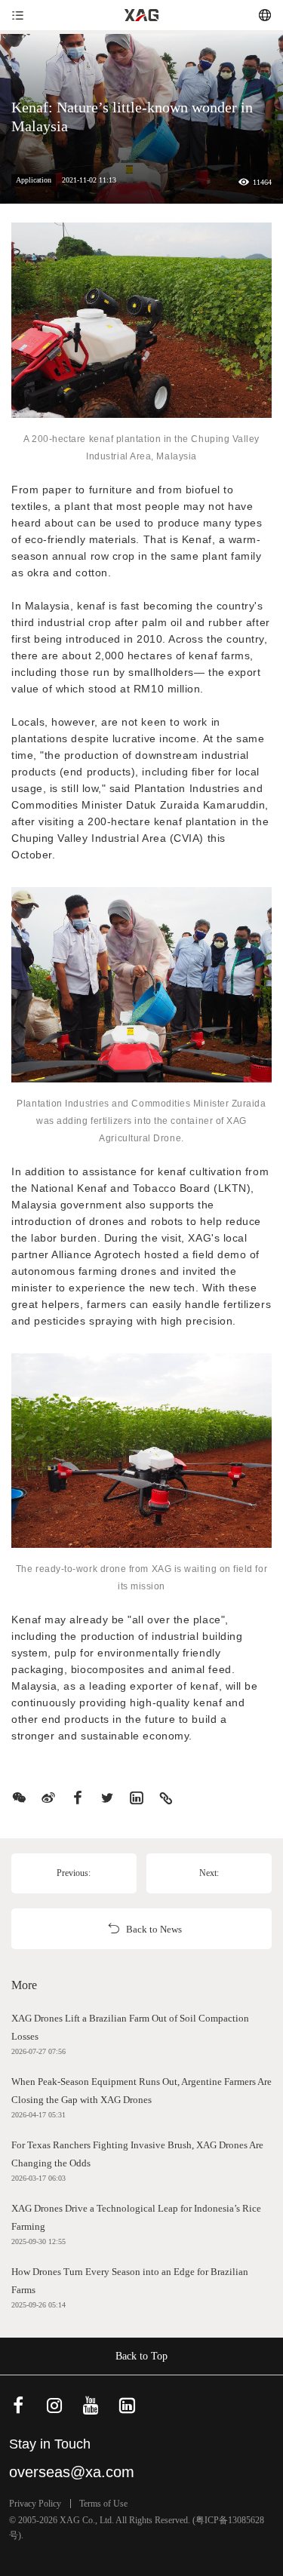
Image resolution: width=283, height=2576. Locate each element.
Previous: (74, 1873)
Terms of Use (103, 2504)
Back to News (154, 1929)
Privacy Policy (35, 2504)
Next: (209, 1873)
